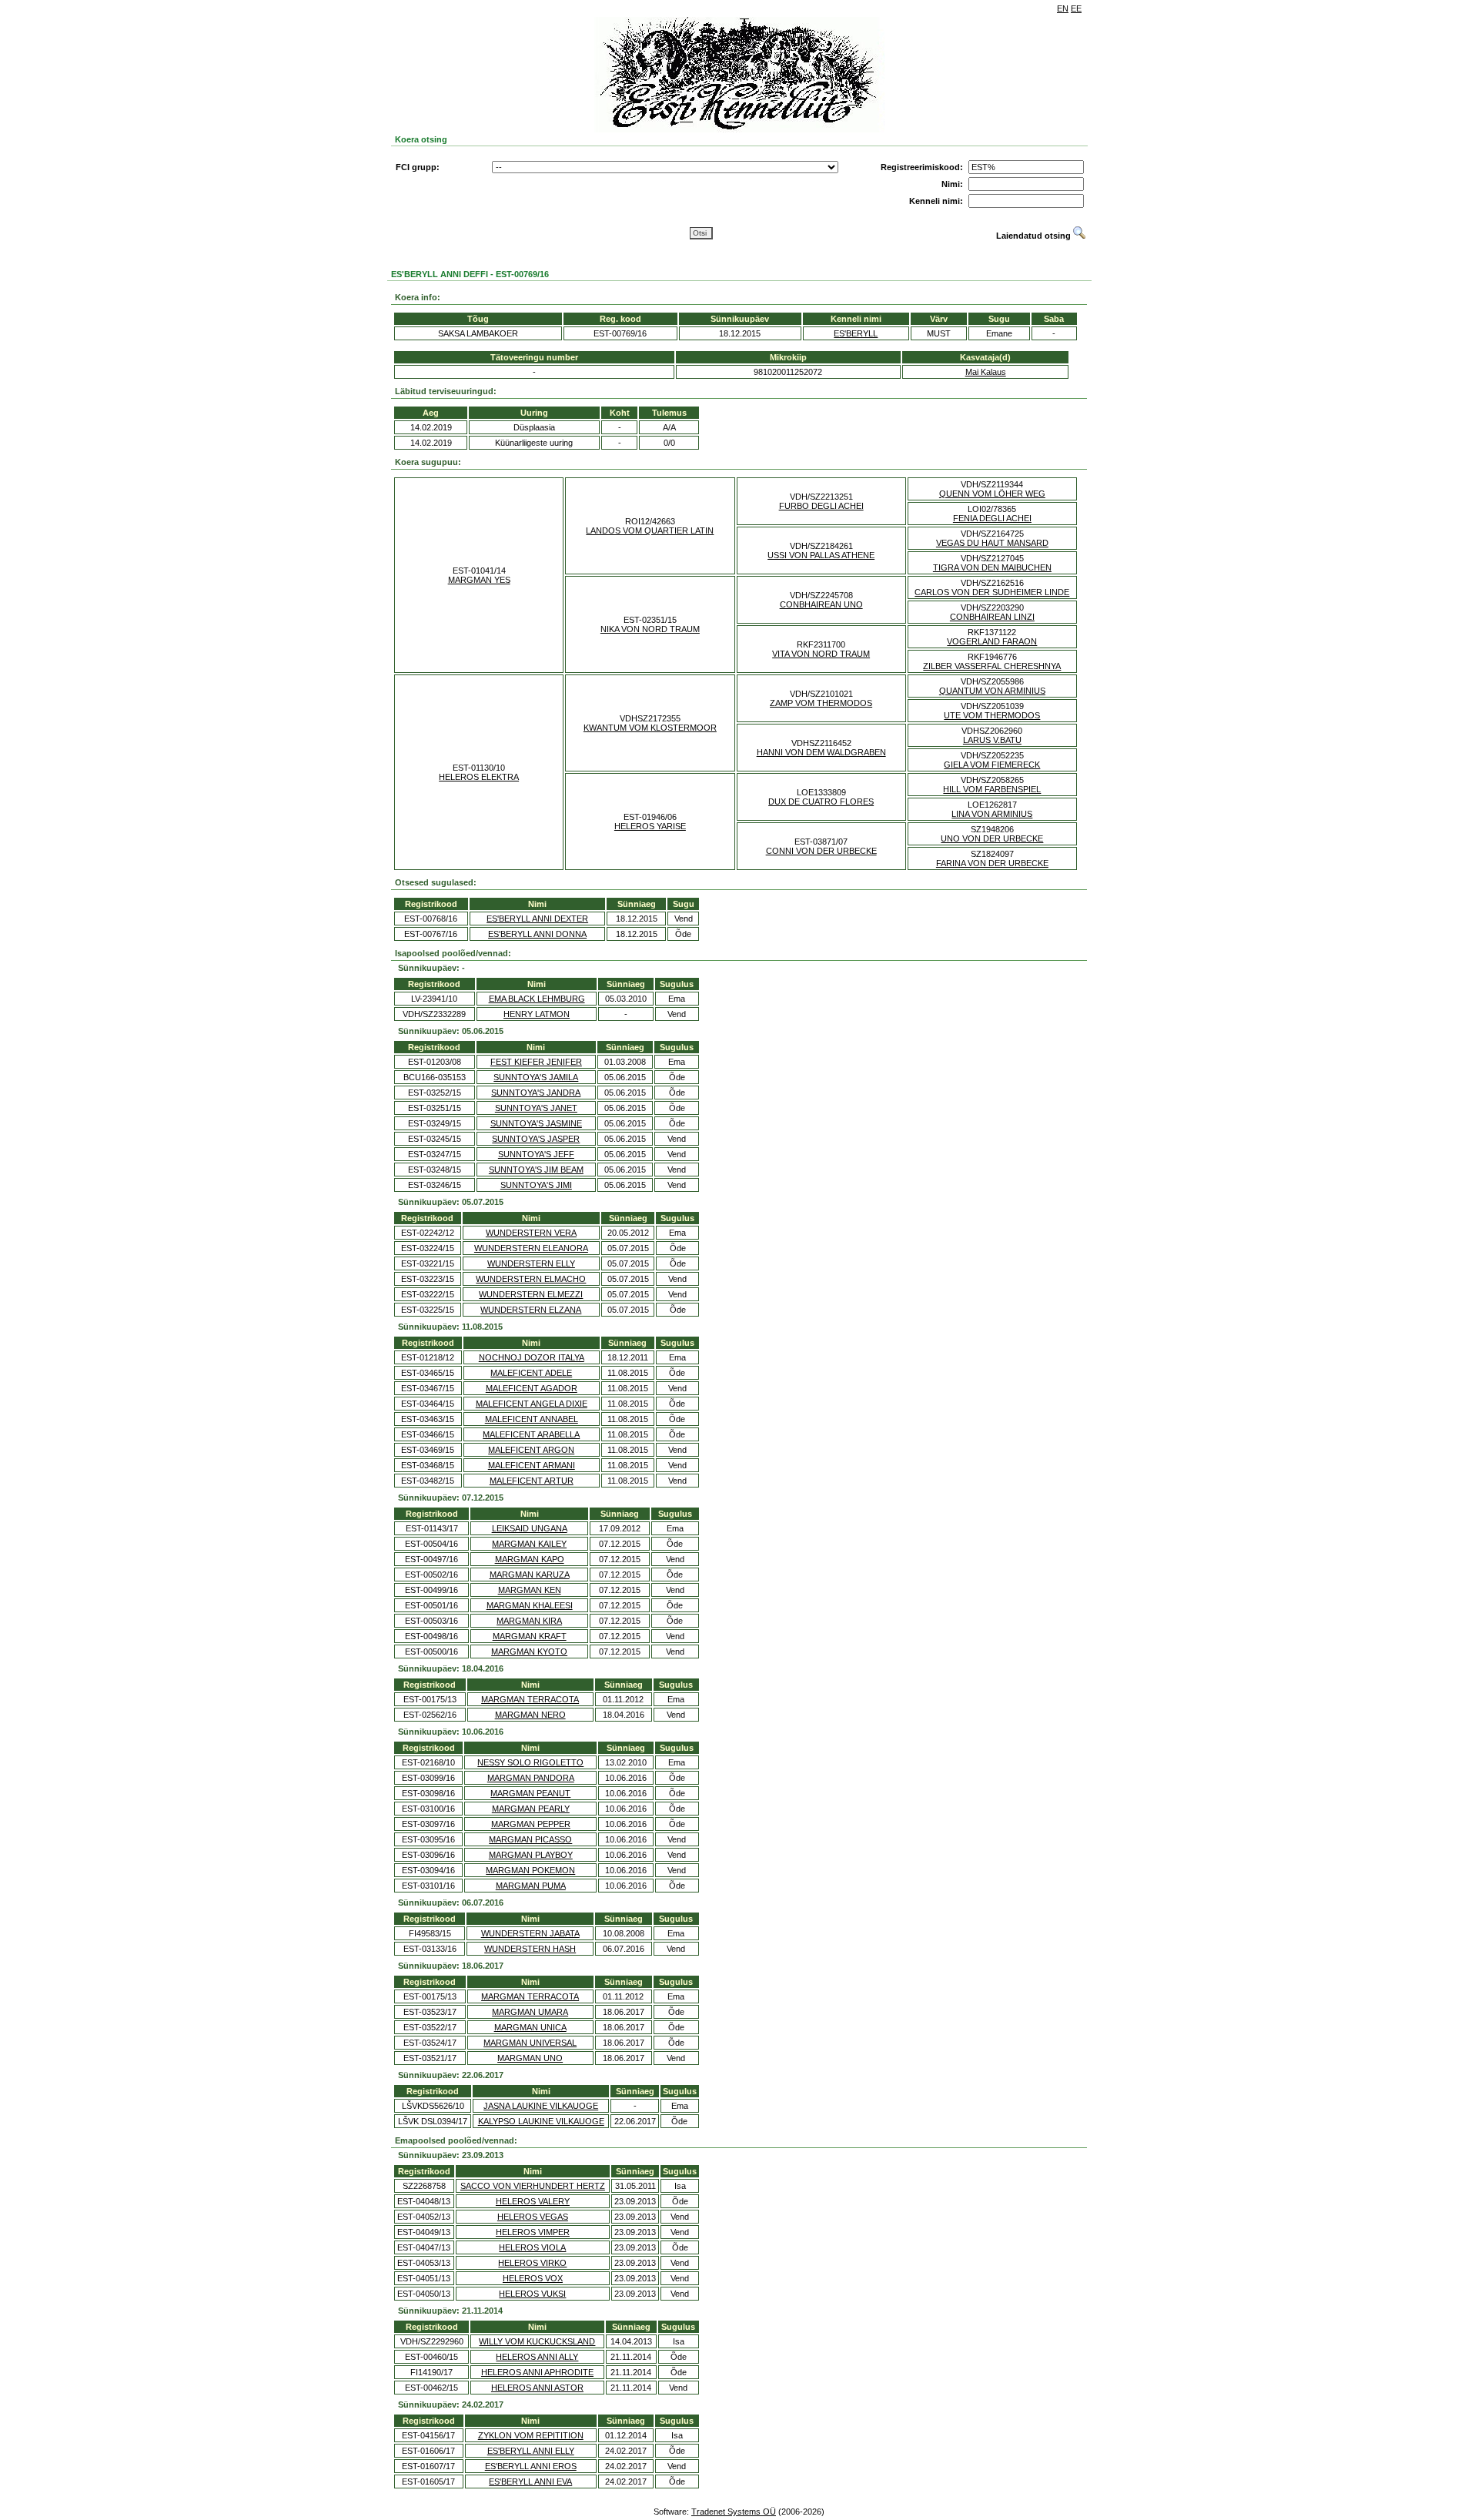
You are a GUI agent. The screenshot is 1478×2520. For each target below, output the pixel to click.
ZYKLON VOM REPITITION (531, 2435)
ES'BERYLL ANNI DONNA (537, 934)
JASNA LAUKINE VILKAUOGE (541, 2106)
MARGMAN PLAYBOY (531, 1855)
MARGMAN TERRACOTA (530, 1699)
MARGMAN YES (479, 580)
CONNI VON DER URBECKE (821, 851)
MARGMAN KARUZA (530, 1575)
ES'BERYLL (856, 333)
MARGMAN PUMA (531, 1886)
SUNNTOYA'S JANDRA (536, 1093)
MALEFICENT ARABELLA (531, 1434)
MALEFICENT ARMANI (532, 1465)
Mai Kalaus (986, 372)
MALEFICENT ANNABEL (532, 1419)
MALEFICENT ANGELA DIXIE (532, 1404)
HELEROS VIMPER (533, 2232)
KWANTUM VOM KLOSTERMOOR (650, 728)
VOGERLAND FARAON (992, 641)
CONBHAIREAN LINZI (992, 617)
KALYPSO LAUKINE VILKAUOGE (541, 2121)
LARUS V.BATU (992, 740)
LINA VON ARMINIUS (992, 814)
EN (1063, 8)
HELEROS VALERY (533, 2201)
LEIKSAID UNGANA (530, 1528)
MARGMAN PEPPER (531, 1824)
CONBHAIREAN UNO (821, 604)
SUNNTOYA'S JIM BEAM (536, 1170)
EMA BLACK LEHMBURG (537, 999)
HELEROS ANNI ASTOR (537, 2388)
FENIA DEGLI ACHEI (992, 518)
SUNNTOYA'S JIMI (536, 1185)
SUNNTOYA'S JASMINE (536, 1123)
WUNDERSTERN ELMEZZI (531, 1294)
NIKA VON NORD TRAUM (650, 629)
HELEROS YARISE (650, 826)
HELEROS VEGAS (533, 2217)
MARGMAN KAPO (530, 1559)
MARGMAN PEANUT (530, 1793)
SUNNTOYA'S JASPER (536, 1139)
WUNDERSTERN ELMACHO (531, 1279)
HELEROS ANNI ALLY (537, 2357)
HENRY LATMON (537, 1014)
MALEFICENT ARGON (531, 1450)
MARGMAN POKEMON (530, 1870)
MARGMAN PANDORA (531, 1778)
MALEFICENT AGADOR (532, 1388)
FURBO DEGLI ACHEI (821, 506)
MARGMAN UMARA (530, 2012)
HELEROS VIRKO (532, 2263)
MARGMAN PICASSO (530, 1839)
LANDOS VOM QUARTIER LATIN (650, 530)
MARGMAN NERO (530, 1715)
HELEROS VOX (533, 2278)
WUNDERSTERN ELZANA (531, 1310)
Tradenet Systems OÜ (734, 2512)
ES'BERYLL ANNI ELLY (531, 2451)
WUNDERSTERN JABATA (530, 1933)
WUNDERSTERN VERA (531, 1233)
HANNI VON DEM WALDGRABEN (821, 752)
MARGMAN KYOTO (529, 1652)
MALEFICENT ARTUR (532, 1481)
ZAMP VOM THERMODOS (821, 703)
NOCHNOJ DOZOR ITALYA (532, 1357)
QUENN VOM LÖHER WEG (992, 494)
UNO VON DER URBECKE (992, 838)
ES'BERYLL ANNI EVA (530, 2482)
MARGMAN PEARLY (531, 1809)
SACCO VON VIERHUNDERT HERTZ (533, 2186)
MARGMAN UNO (530, 2058)
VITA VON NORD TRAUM (821, 654)
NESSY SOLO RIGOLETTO (530, 1762)
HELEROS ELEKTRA (479, 777)
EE (1076, 8)
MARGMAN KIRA (529, 1621)
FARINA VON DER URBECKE (992, 863)
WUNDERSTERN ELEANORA (531, 1248)
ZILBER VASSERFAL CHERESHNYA (992, 666)
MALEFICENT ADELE (531, 1373)
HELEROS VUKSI (532, 2294)
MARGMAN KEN (530, 1590)
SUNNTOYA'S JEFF (536, 1154)
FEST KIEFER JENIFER (536, 1062)
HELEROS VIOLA (532, 2247)
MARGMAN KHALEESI (530, 1605)
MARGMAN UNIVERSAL (530, 2043)
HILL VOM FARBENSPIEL (992, 789)
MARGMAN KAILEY (529, 1544)
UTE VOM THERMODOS (992, 715)
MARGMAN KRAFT (530, 1636)
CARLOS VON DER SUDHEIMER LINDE (992, 592)
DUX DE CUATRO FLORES (821, 802)
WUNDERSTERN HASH (530, 1949)
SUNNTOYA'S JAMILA (536, 1077)
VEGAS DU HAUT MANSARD (992, 543)
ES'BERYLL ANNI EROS (531, 2466)
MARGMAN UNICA (530, 2027)
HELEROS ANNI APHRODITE (537, 2372)
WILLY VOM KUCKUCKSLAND (537, 2341)
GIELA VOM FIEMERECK (992, 765)
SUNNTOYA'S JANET (536, 1108)
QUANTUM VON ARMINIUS (992, 691)
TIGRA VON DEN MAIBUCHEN (992, 567)
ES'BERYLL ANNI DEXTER (537, 919)
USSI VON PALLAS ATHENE (821, 555)
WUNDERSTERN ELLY (531, 1263)
